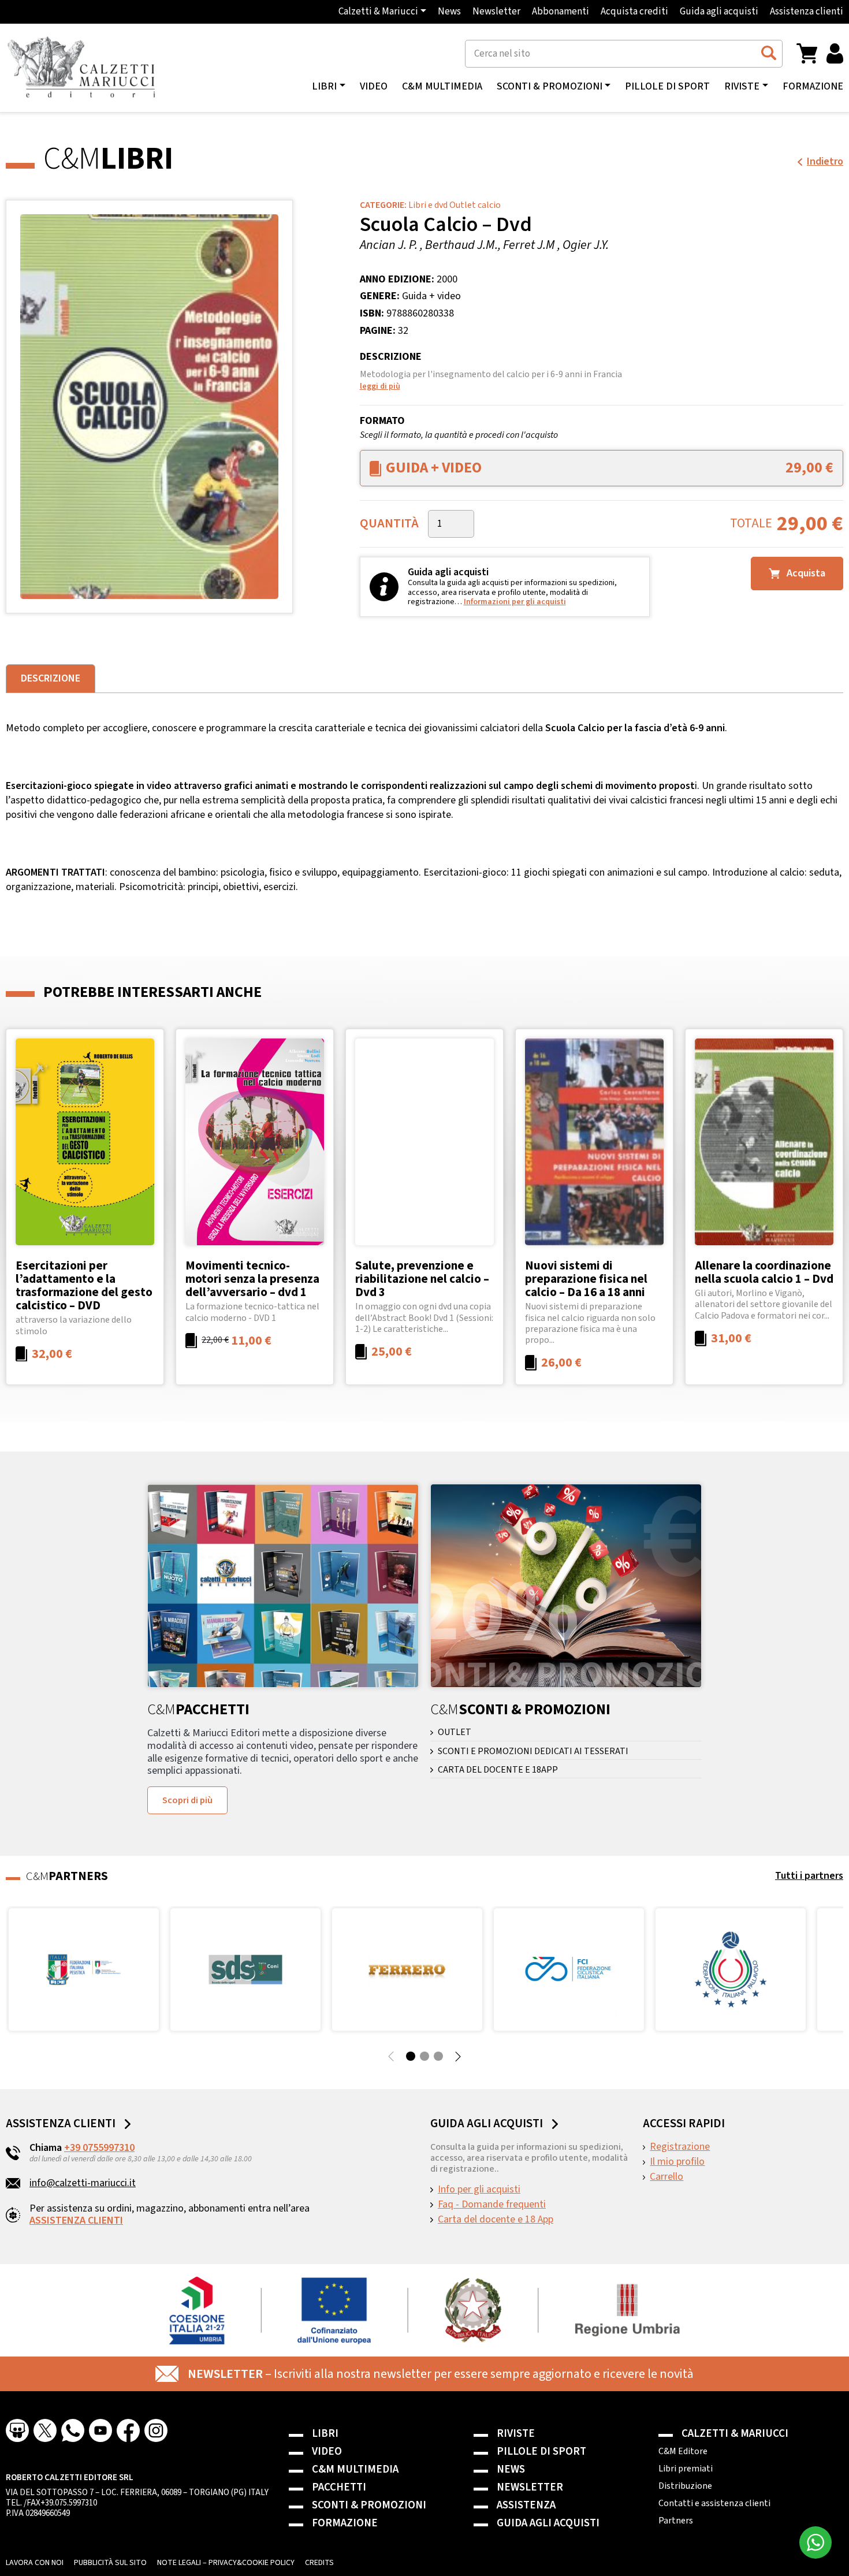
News (449, 12)
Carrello (666, 2177)
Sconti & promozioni (369, 2505)
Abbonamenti (561, 12)
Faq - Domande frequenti (492, 2205)
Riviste (516, 2434)
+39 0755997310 (99, 2148)
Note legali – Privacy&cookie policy (226, 2563)
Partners (676, 2521)
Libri (325, 2434)
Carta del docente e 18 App (496, 2220)
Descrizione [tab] (51, 678)
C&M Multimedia (442, 87)
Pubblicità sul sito (110, 2563)
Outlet (455, 1732)
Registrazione (680, 2147)
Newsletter (496, 12)
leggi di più (380, 386)
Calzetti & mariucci (735, 2434)
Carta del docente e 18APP (498, 1770)
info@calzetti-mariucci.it (83, 2183)
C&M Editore (683, 2451)
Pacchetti (339, 2487)
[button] (807, 53)
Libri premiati (686, 2469)
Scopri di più (187, 1800)
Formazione (813, 87)
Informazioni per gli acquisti (515, 602)
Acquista (805, 573)
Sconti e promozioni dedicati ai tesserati (533, 1752)
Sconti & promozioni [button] (550, 87)
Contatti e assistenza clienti (714, 2503)
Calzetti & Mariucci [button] (378, 12)
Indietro (825, 161)
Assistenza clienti (807, 12)
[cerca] (768, 53)
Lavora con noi (35, 2563)
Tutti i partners (809, 1876)
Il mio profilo (677, 2162)
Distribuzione (685, 2486)
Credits (319, 2563)
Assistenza (526, 2505)
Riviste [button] (742, 87)
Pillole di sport (667, 87)
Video (374, 87)
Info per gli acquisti (479, 2190)
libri (324, 87)
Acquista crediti (634, 12)
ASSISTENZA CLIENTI (76, 2221)
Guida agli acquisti (719, 12)
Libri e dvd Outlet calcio (455, 205)
